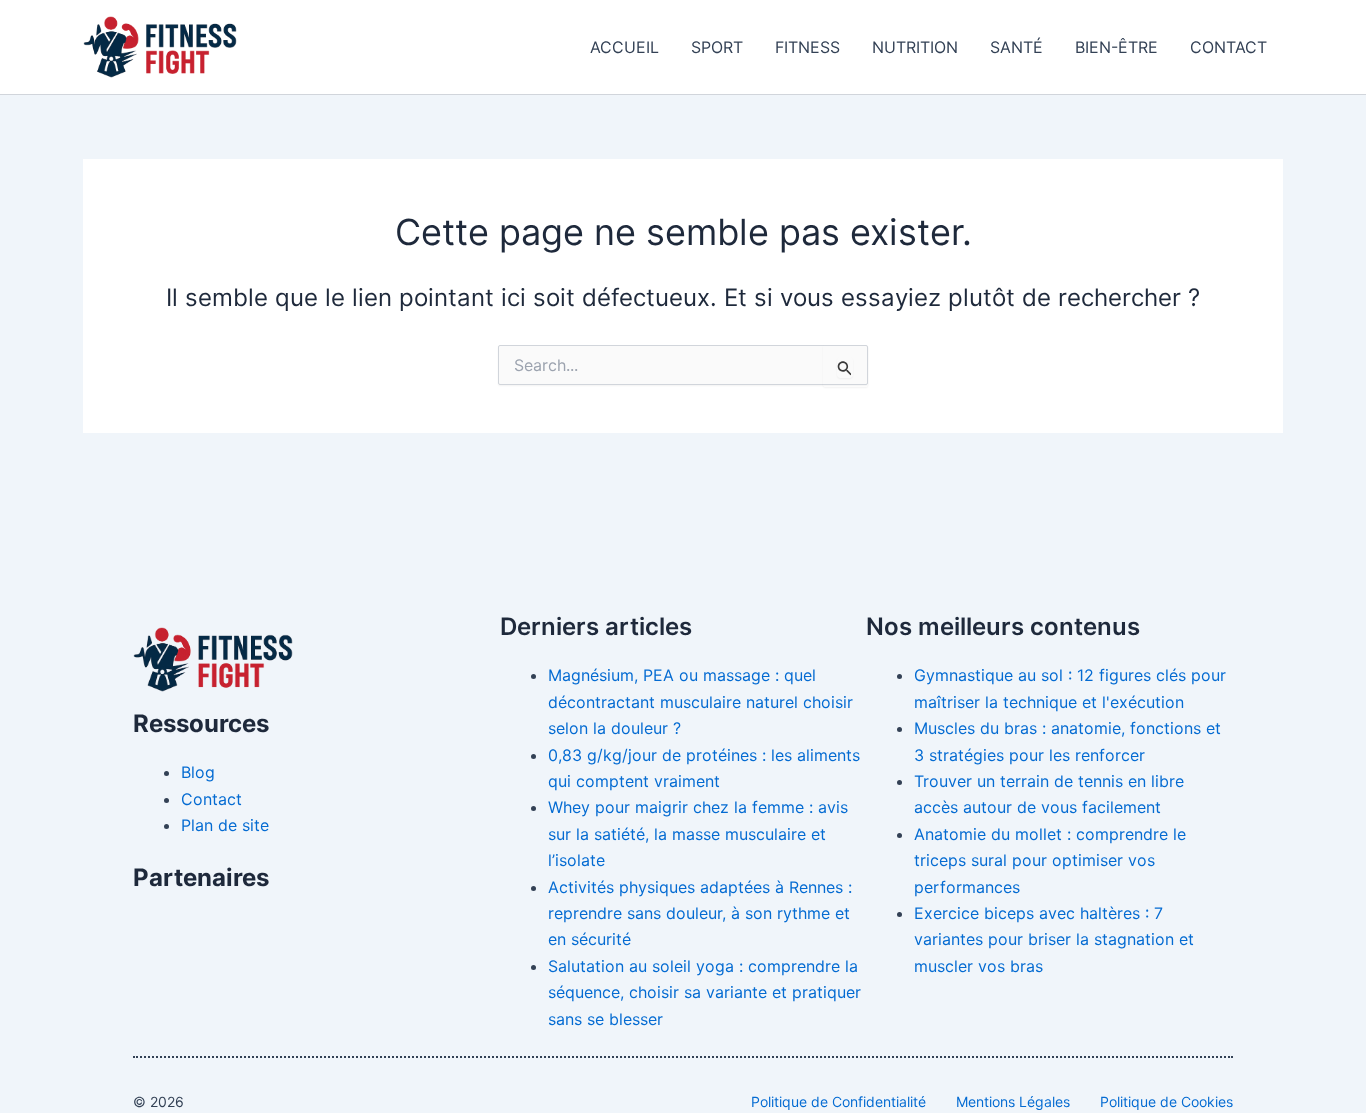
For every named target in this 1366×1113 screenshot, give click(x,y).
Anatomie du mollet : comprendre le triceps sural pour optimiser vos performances (1050, 860)
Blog (198, 772)
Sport (717, 47)
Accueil (624, 47)
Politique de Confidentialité (838, 1101)
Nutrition (915, 47)
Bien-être (1116, 47)
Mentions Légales (1013, 1101)
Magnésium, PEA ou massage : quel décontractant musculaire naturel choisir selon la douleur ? (700, 701)
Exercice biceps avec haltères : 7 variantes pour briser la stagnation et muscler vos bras (1054, 939)
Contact (1228, 47)
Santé (1016, 47)
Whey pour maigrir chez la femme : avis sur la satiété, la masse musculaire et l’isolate (698, 833)
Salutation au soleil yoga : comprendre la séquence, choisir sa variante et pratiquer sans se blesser (704, 992)
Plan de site (225, 825)
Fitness (807, 47)
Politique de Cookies (1166, 1101)
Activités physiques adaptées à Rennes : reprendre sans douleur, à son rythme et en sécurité (700, 913)
